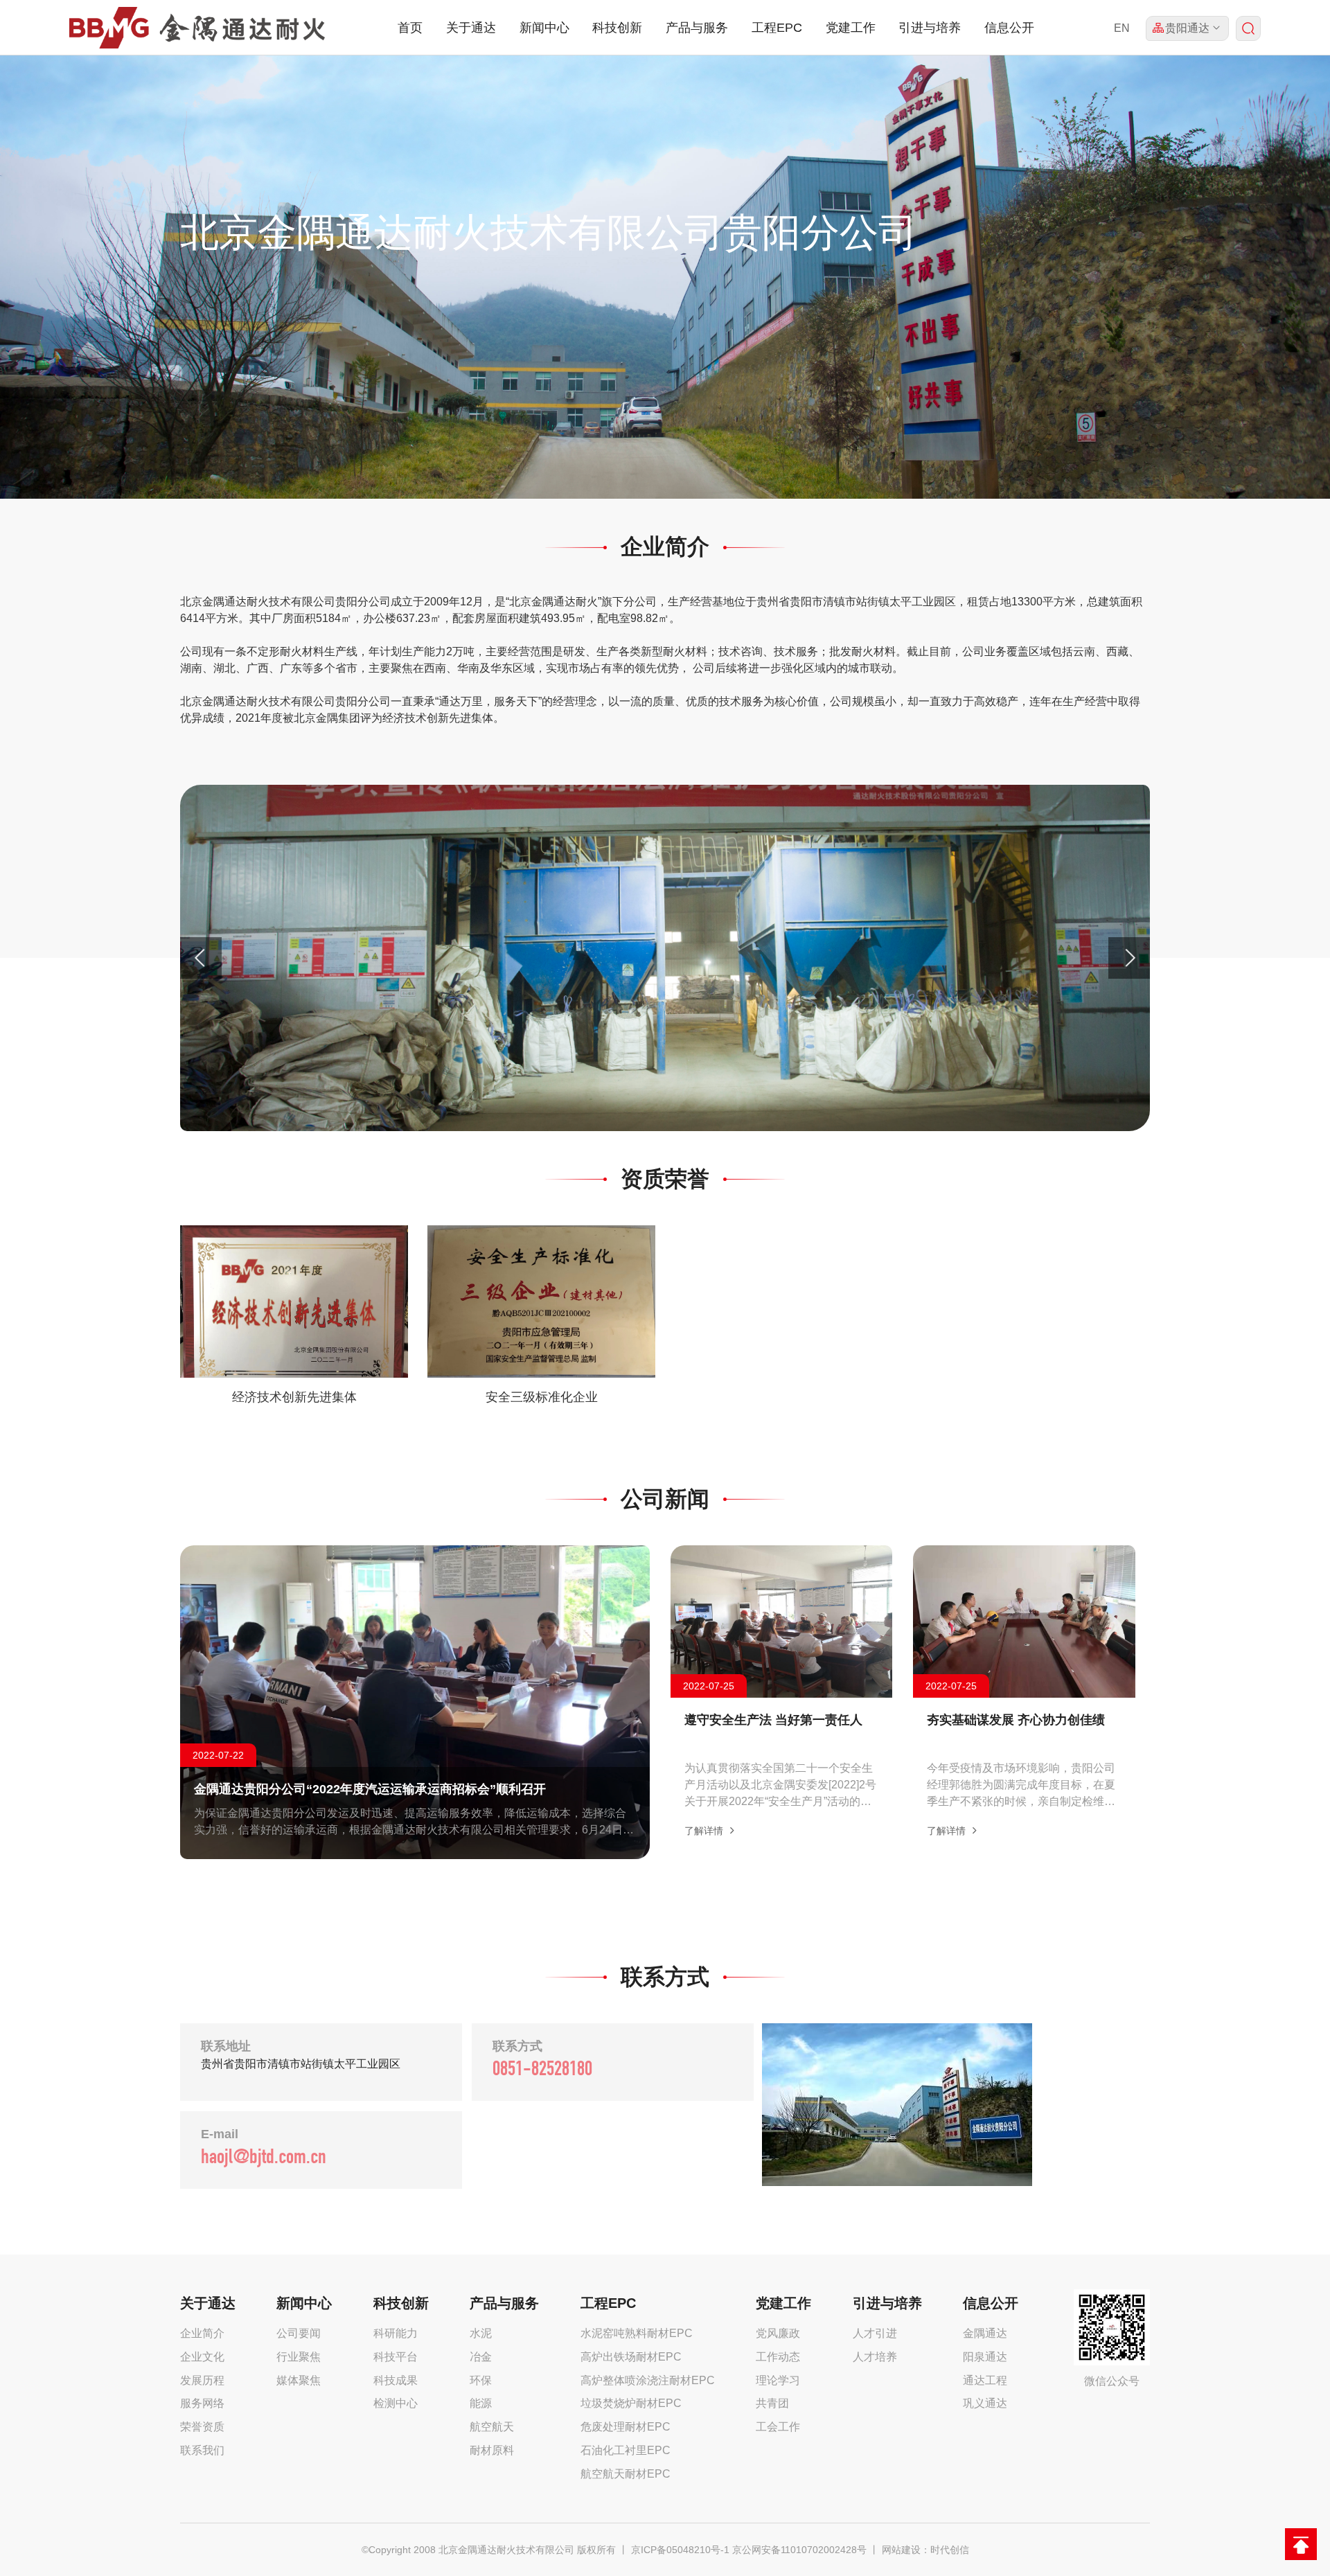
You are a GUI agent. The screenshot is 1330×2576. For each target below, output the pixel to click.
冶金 (481, 2357)
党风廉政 (778, 2333)
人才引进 (875, 2333)
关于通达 (471, 28)
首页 (410, 28)
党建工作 (851, 28)
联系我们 (202, 2450)
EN (1122, 28)
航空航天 (492, 2427)
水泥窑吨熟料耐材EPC (637, 2333)
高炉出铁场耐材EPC (631, 2357)
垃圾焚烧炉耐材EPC (631, 2403)
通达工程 (985, 2380)
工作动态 (778, 2357)
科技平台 (396, 2357)
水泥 (481, 2333)
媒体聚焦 (299, 2380)
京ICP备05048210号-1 (680, 2550)
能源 (481, 2403)
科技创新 (617, 28)
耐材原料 (492, 2450)
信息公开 (1009, 28)
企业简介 (202, 2333)
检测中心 (396, 2403)
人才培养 (875, 2357)
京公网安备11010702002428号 (799, 2550)
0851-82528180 (542, 2071)
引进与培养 (930, 28)
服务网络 (202, 2403)
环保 (481, 2380)
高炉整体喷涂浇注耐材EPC (648, 2380)
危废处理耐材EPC (626, 2427)
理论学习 (778, 2380)
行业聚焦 (299, 2357)
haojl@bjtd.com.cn (264, 2159)
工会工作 (778, 2427)
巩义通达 (985, 2403)
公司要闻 (299, 2333)
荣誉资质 (202, 2427)
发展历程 (202, 2380)
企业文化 (202, 2357)
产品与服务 (697, 28)
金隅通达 (985, 2333)
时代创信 (950, 2550)
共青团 (772, 2403)
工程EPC (777, 28)
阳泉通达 (985, 2357)
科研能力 (396, 2333)
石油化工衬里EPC (626, 2450)
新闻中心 (544, 28)
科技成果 (396, 2380)
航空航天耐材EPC (626, 2474)
